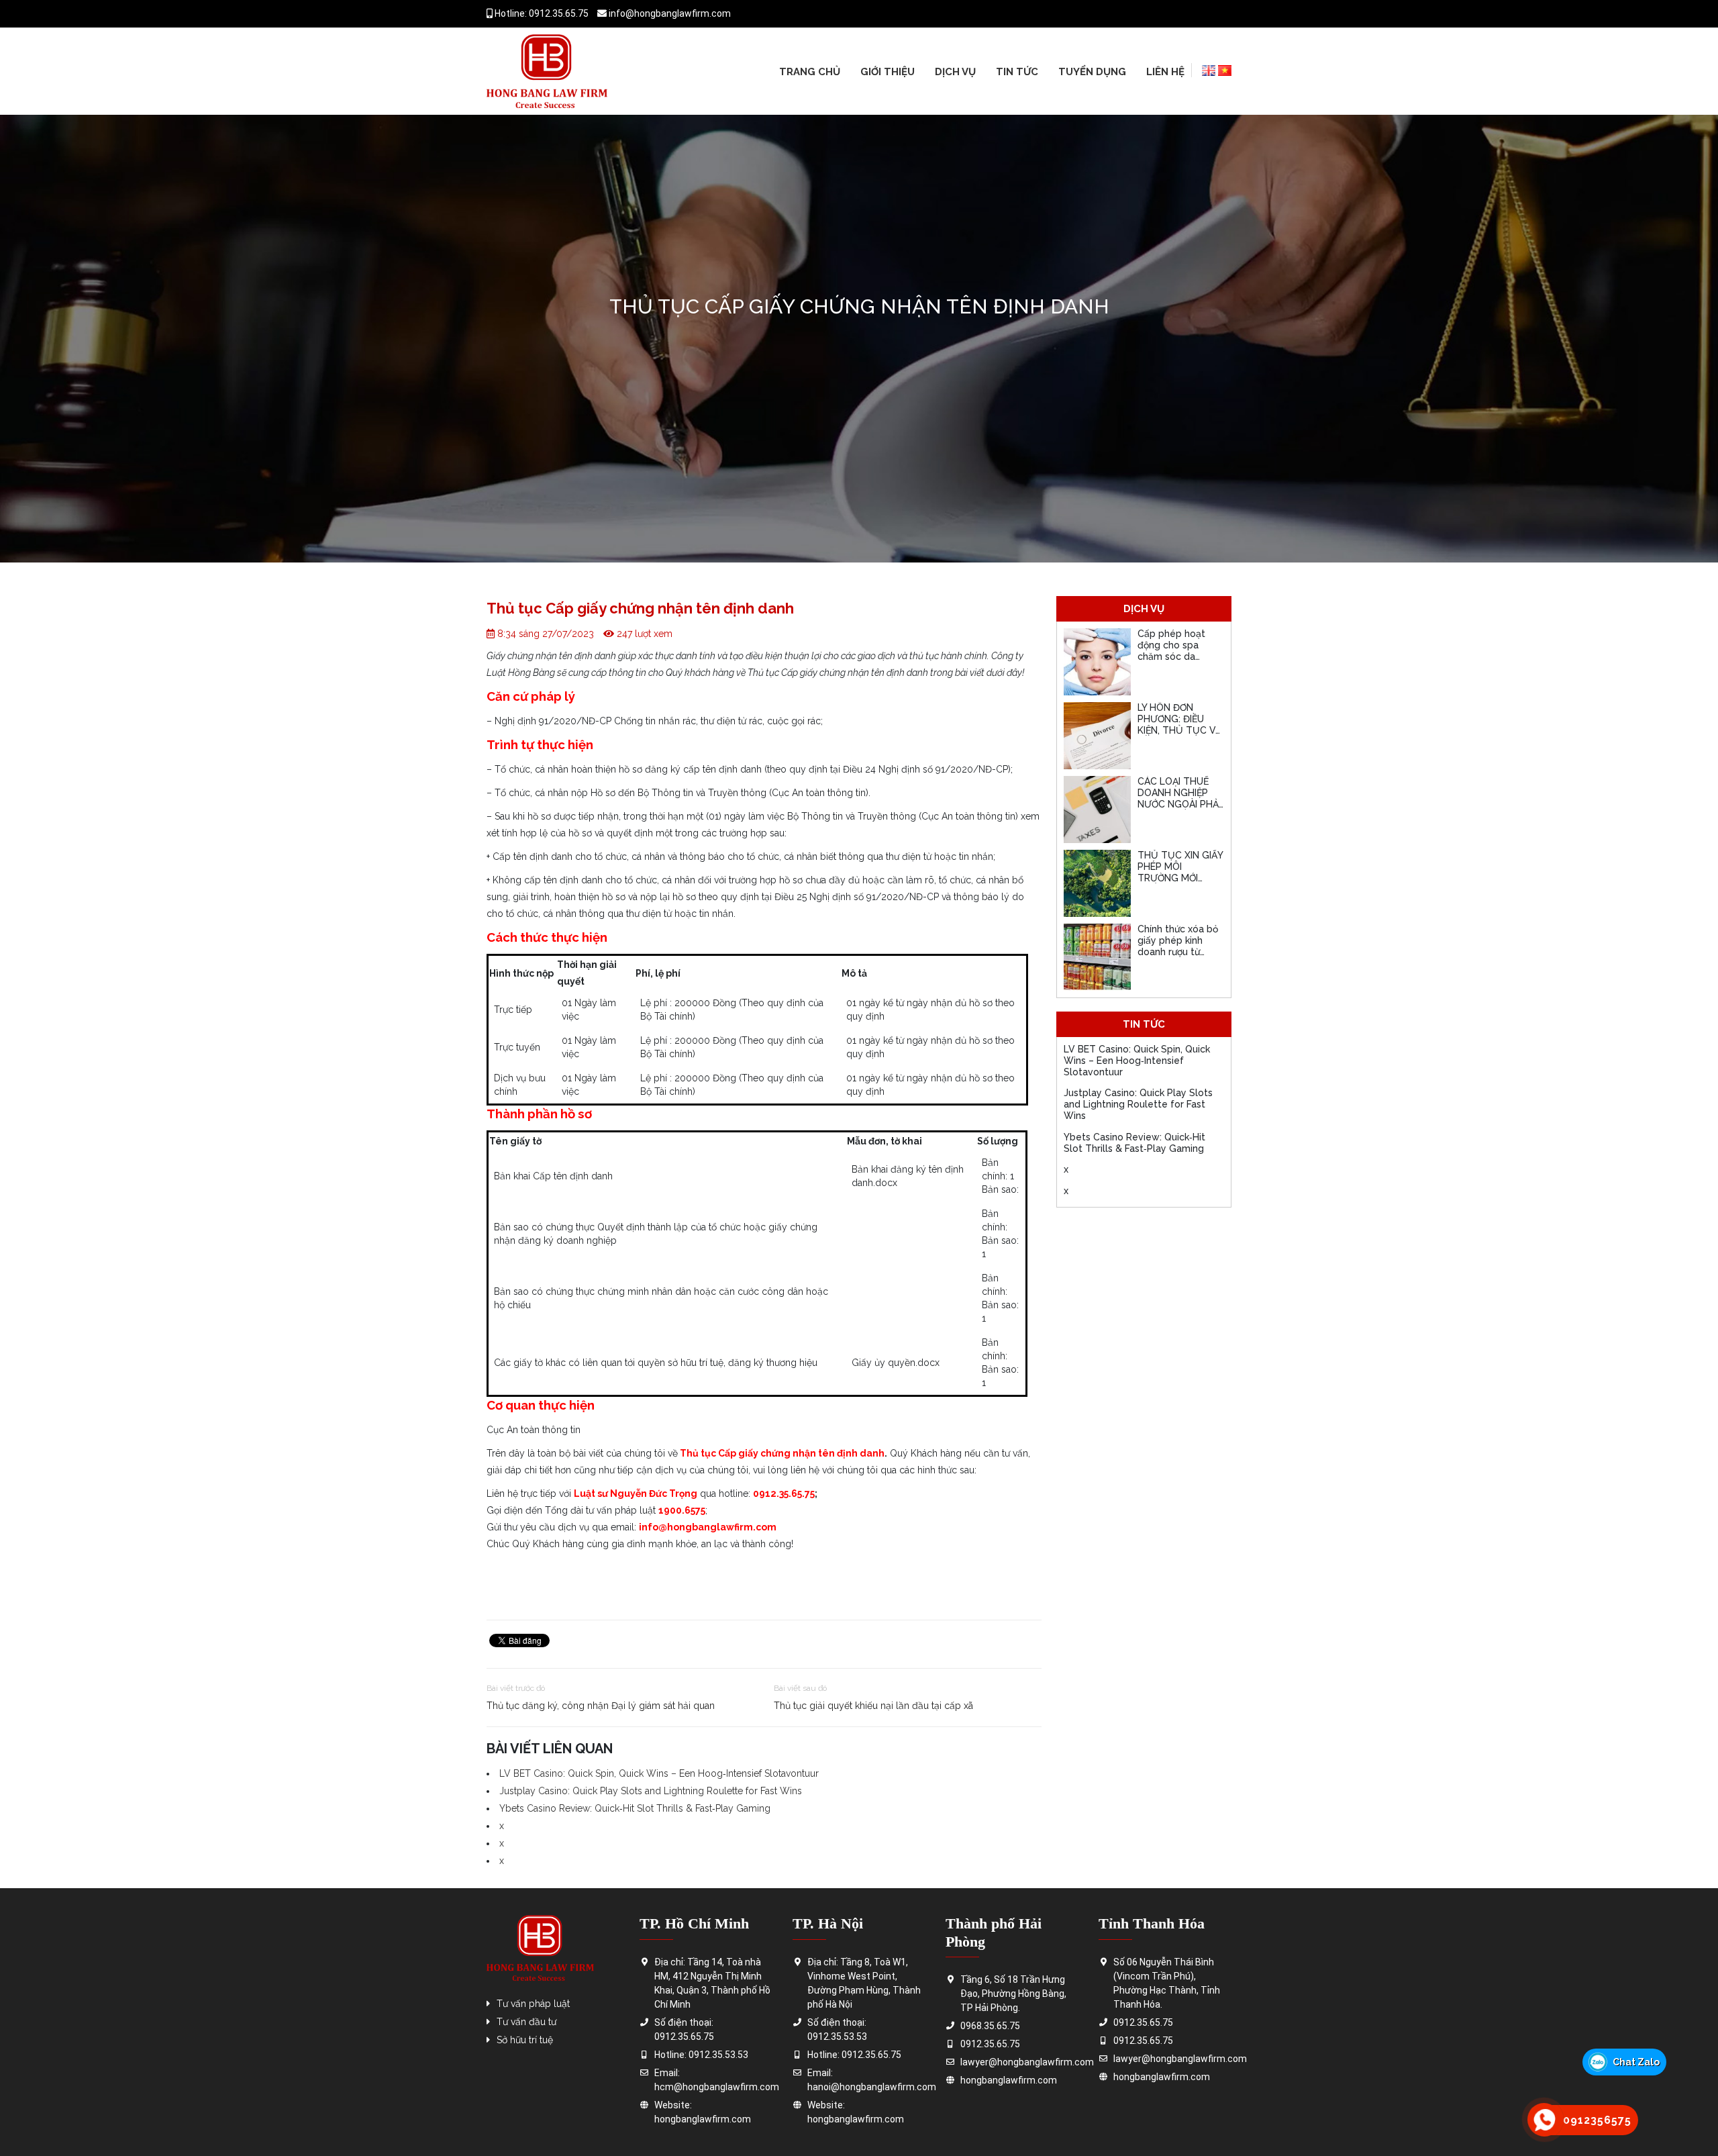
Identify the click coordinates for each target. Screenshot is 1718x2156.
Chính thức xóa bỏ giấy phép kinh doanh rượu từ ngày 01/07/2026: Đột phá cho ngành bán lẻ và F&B (1180, 957)
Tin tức (1017, 72)
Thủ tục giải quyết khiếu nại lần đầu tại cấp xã (873, 1706)
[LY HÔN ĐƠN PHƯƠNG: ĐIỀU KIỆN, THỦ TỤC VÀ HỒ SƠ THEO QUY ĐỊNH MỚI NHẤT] (1097, 736)
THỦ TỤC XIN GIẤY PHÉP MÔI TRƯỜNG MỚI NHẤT (1180, 872)
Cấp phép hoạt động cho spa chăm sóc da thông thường (1171, 650)
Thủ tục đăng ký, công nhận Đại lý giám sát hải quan (601, 1706)
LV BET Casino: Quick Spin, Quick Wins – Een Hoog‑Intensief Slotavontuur (659, 1773)
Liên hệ (1165, 72)
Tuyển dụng (1092, 72)
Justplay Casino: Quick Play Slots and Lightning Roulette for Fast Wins (651, 1791)
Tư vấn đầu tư (526, 2022)
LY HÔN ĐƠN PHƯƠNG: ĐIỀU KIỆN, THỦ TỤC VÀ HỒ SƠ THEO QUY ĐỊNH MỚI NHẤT (1179, 730)
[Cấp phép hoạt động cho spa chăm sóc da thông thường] (1097, 662)
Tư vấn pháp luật (533, 2004)
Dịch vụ (955, 72)
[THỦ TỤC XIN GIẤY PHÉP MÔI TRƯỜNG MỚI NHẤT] (1097, 883)
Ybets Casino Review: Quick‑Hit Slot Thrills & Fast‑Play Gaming (635, 1808)
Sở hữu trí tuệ (525, 2040)
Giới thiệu (888, 72)
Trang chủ (810, 72)
